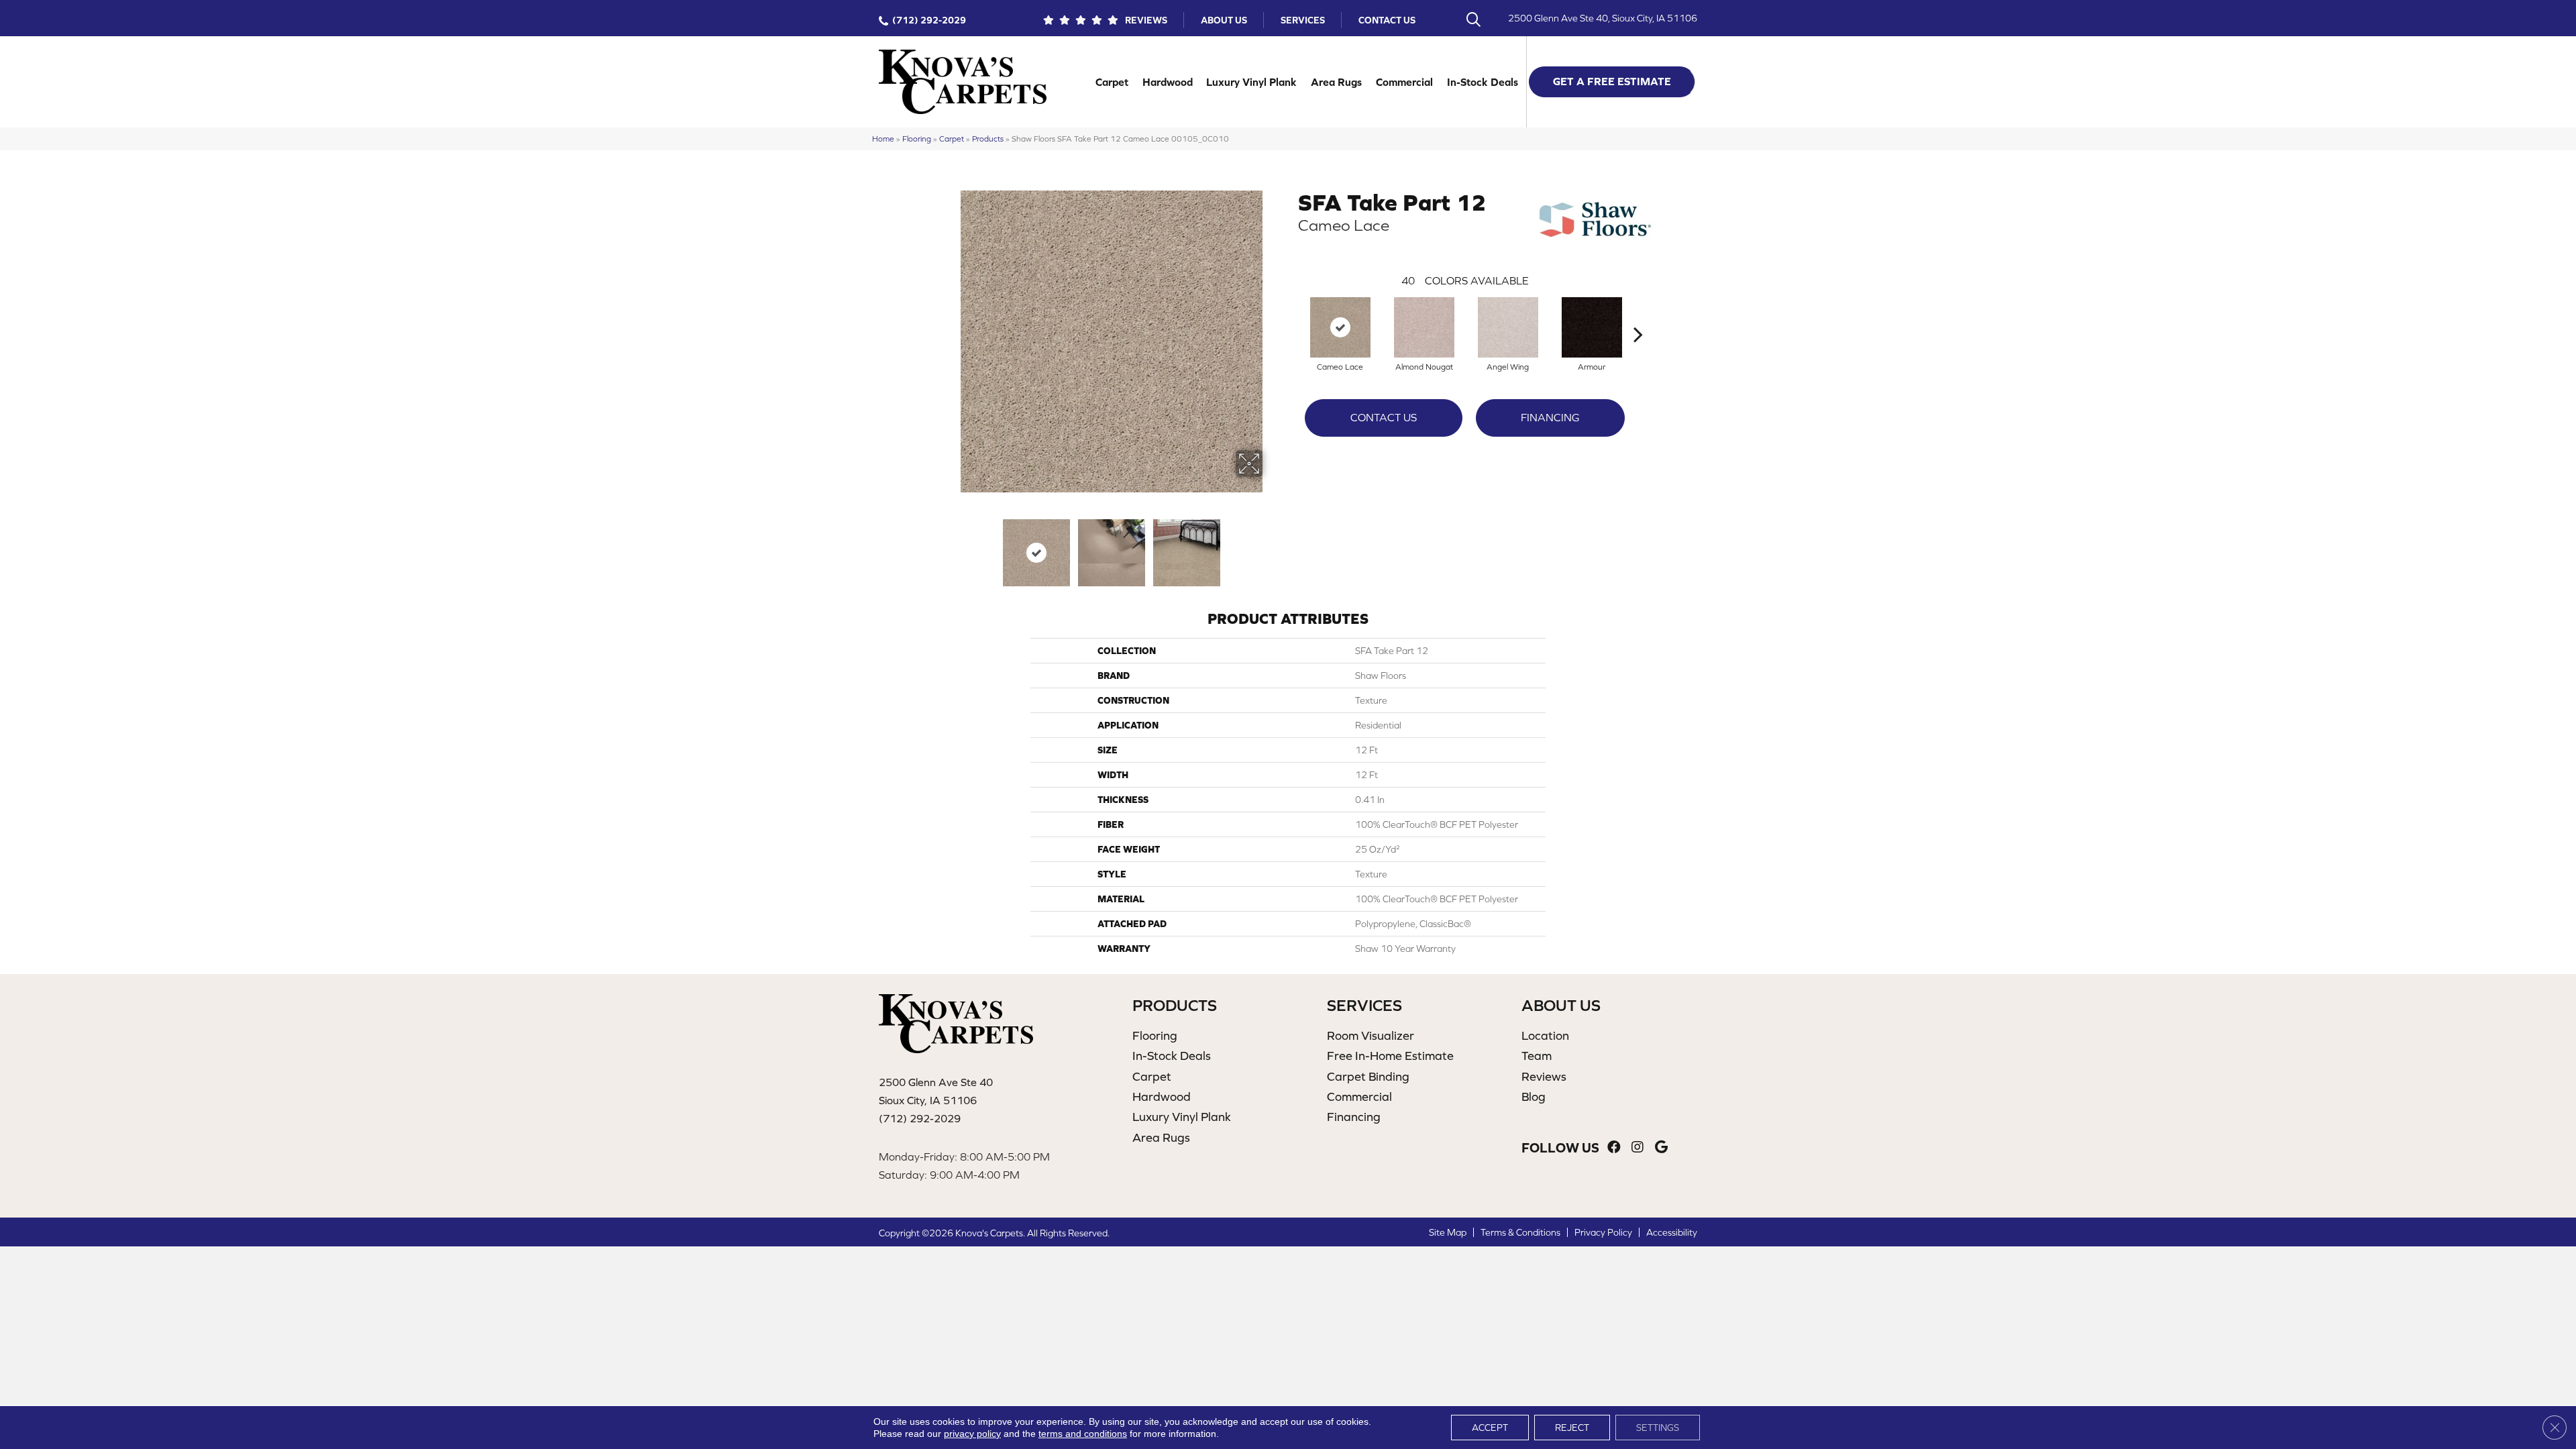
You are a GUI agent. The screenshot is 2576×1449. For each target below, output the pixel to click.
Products (988, 139)
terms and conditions (1083, 1434)
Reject (1572, 1428)
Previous (951, 546)
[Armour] (1592, 327)
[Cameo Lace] (1340, 327)
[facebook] (1614, 1147)
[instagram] (1638, 1147)
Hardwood (1168, 82)
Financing (1550, 417)
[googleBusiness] (1661, 1147)
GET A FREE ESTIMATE (1612, 81)
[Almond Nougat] (1424, 327)
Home (883, 139)
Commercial (1404, 82)
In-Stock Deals (1483, 82)
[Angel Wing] (1508, 327)
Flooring (917, 139)
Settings (1658, 1428)
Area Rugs (1336, 82)
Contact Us (1387, 20)
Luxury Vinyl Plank (1251, 82)
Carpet (1112, 82)
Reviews (1146, 20)
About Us (1224, 20)
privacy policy (972, 1434)
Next (1271, 546)
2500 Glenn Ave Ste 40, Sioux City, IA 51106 (1603, 18)
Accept (1490, 1428)
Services (1303, 20)
